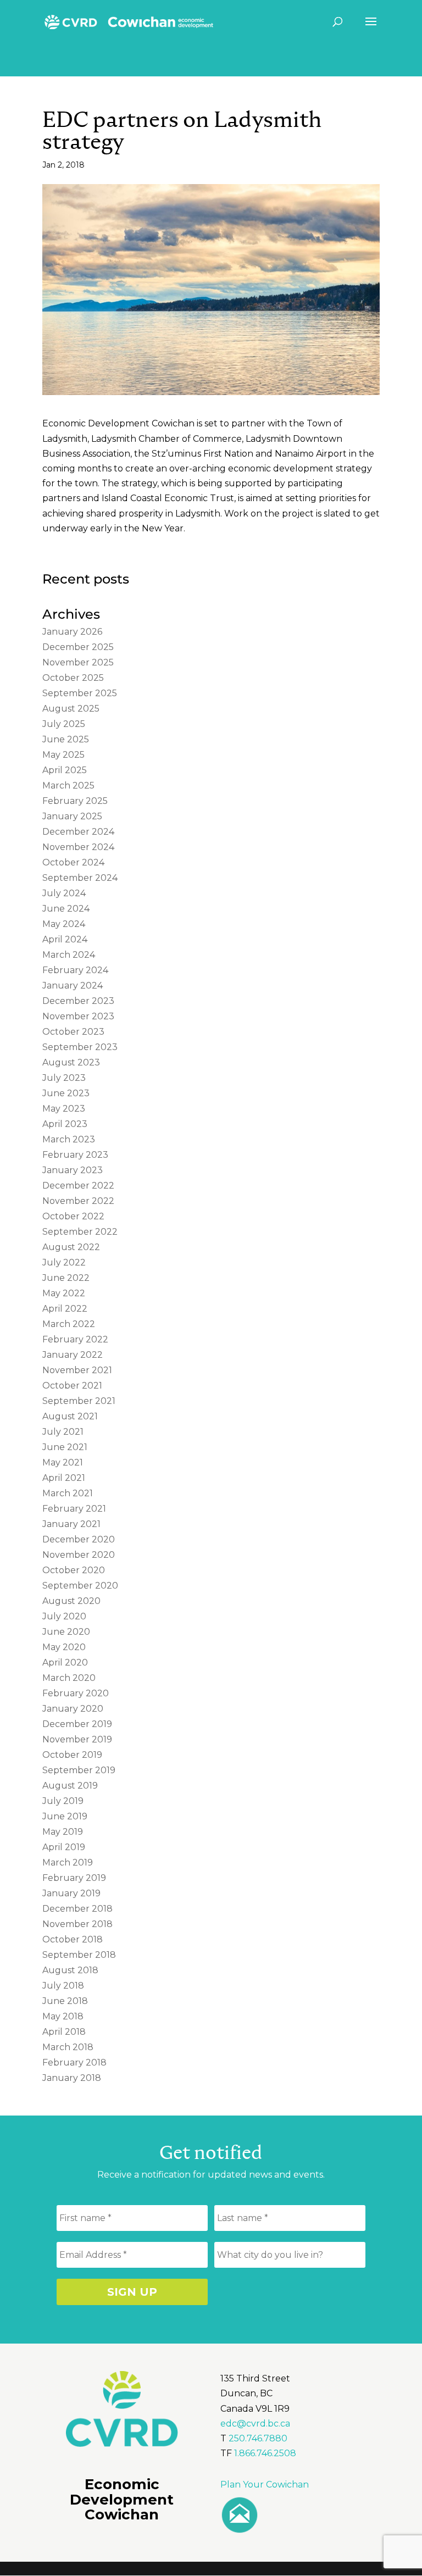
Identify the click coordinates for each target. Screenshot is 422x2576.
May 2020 (64, 1647)
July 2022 (64, 1262)
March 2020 (69, 1678)
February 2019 (74, 1878)
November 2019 (77, 1739)
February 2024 (75, 970)
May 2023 (64, 1109)
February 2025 (75, 801)
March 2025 (68, 785)
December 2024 (78, 832)
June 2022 (66, 1278)
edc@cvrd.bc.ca (255, 2424)
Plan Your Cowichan (265, 2485)
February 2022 (75, 1339)
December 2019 (77, 1724)
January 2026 (72, 632)
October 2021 (72, 1386)
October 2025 (73, 678)
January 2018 (72, 2078)
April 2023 (65, 1124)
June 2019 (65, 1816)
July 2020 (64, 1616)
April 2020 (65, 1662)
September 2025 (80, 693)
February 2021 (74, 1509)
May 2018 (63, 2016)
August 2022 (71, 1247)
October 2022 (73, 1216)
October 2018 (73, 1939)
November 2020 (79, 1555)
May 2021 (63, 1462)
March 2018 (68, 2047)
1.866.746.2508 (265, 2453)
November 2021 (77, 1370)
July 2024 (64, 893)
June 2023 (66, 1093)
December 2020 (79, 1539)
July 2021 (63, 1432)
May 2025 (63, 755)
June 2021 (65, 1447)
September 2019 (79, 1770)
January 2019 (71, 1893)
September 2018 (79, 1955)
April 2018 (64, 2032)
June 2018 (65, 2001)
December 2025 (78, 647)
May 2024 (64, 924)
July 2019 (63, 1801)
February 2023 (75, 1155)
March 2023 (69, 1139)
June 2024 (66, 909)
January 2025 (72, 816)
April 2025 (65, 770)
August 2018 (70, 1970)
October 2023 (73, 1032)
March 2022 (69, 1324)
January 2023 (73, 1170)
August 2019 (70, 1786)
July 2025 (64, 724)
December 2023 (78, 1001)
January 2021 (71, 1524)
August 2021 (70, 1416)
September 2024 (80, 878)
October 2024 (73, 862)
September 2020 (80, 1586)
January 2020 (73, 1709)
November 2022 (78, 1201)
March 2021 (68, 1493)
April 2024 (65, 939)
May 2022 (64, 1293)
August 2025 (71, 709)
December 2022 (78, 1186)
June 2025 (66, 739)
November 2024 (78, 847)
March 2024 (69, 955)
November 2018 (77, 1924)
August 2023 (71, 1062)
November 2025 (78, 662)
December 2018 (77, 1909)
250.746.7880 (258, 2438)
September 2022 (80, 1232)
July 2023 (64, 1078)
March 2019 (68, 1862)
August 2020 (71, 1601)
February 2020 (76, 1693)
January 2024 (73, 986)
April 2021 (64, 1478)
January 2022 (73, 1355)
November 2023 (78, 1016)
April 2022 (65, 1309)
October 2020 (74, 1570)
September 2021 (79, 1401)
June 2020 (66, 1632)
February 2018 (74, 2063)
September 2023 (80, 1047)
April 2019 (64, 1847)
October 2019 (72, 1755)
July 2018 (63, 1986)
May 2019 (63, 1832)
